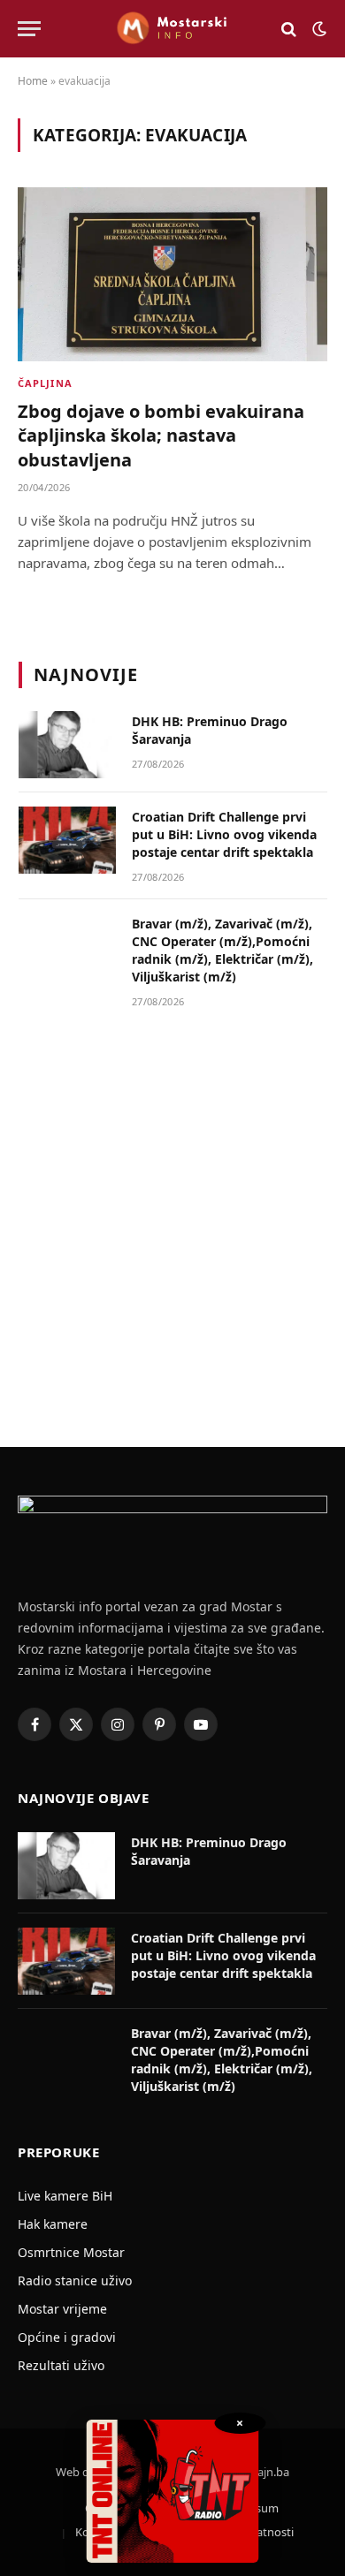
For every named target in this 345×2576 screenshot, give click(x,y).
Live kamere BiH (65, 2196)
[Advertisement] (172, 1222)
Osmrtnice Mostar (71, 2252)
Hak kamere (53, 2224)
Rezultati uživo (61, 2365)
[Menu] (29, 29)
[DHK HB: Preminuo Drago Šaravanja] (67, 745)
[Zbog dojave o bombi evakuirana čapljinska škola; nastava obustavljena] (172, 274)
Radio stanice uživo (75, 2281)
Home (33, 81)
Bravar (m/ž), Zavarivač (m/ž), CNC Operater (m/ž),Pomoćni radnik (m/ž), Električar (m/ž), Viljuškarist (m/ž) (222, 950)
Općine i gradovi (67, 2337)
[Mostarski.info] (172, 29)
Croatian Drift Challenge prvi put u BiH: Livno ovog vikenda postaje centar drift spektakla (224, 834)
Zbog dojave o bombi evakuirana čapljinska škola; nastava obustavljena (161, 435)
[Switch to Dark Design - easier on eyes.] (318, 29)
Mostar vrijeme (62, 2309)
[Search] (289, 29)
